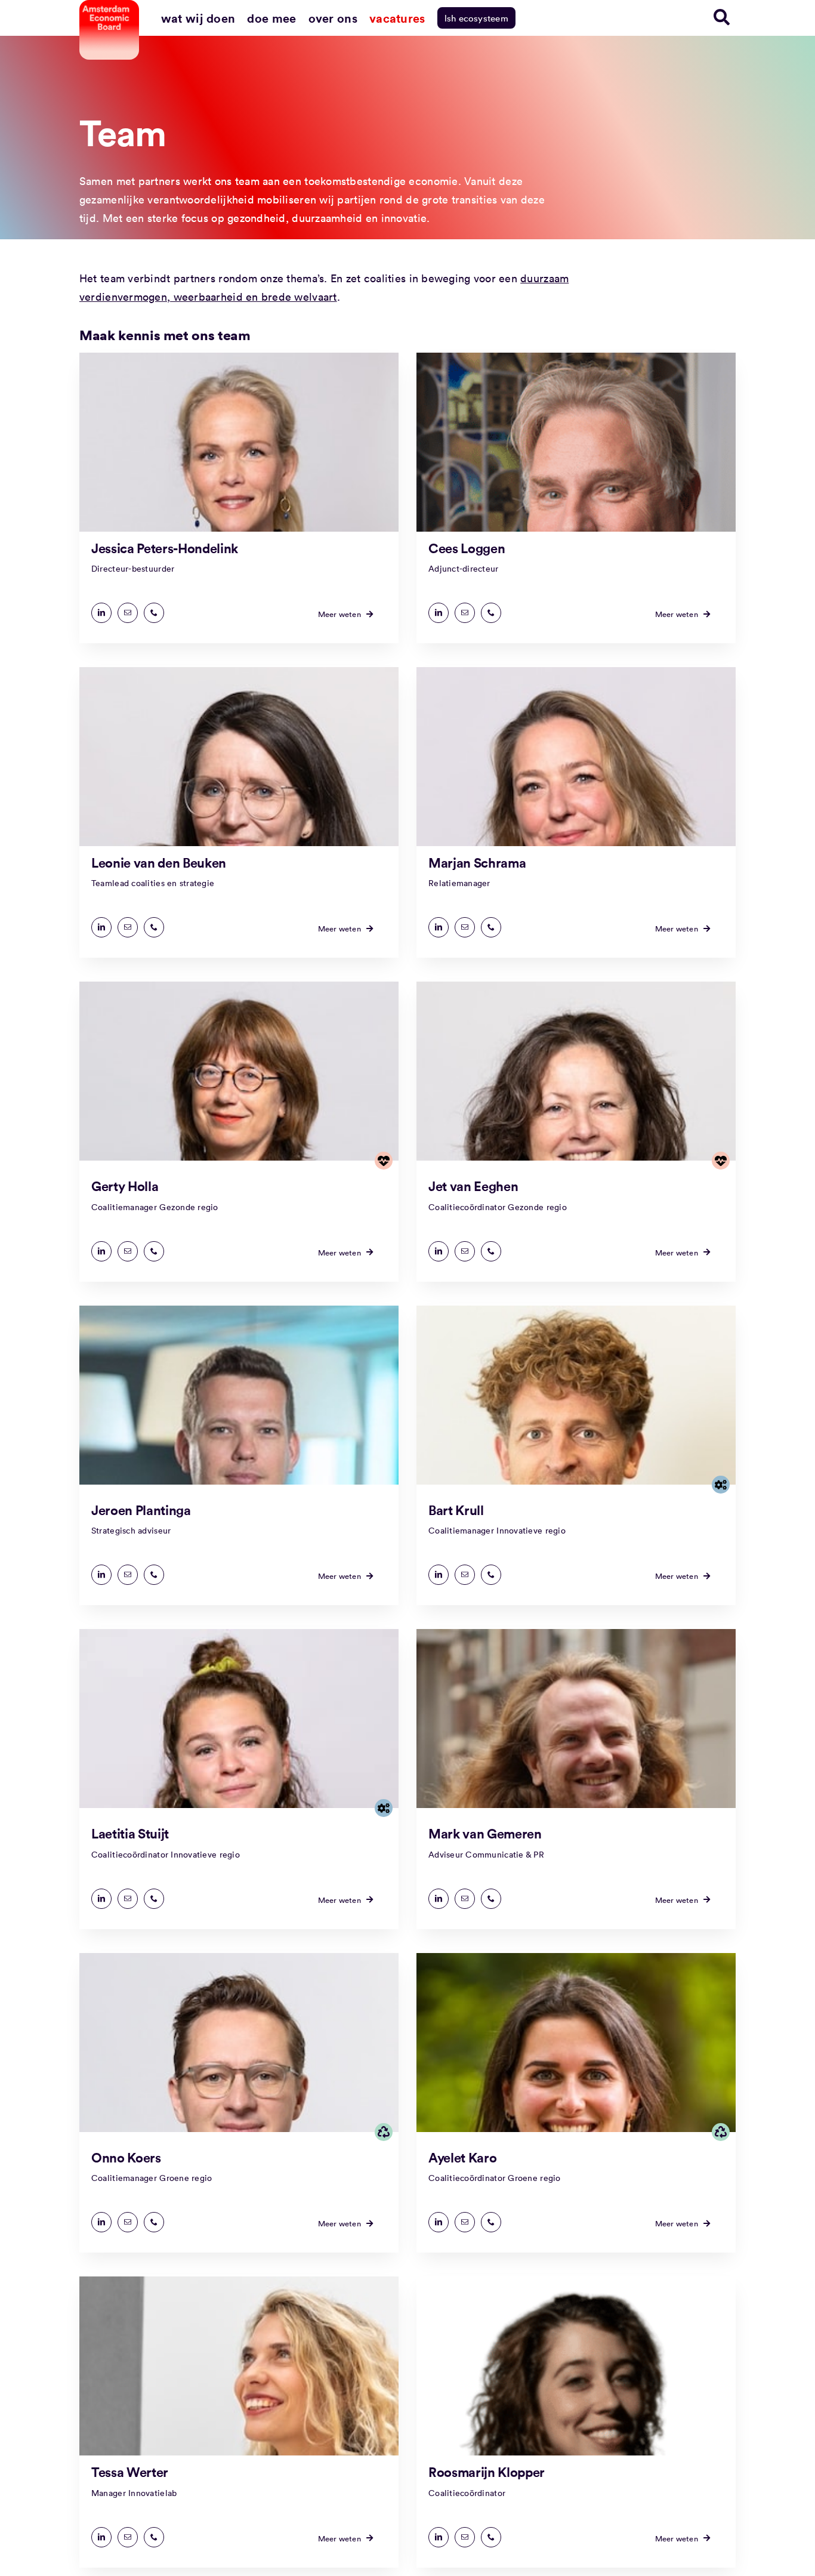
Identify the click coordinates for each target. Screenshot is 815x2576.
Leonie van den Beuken (159, 862)
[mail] (128, 613)
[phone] (154, 613)
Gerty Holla (125, 1186)
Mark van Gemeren (485, 1833)
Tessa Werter (130, 2472)
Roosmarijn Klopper (487, 2472)
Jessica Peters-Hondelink (165, 548)
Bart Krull (456, 1510)
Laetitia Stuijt (130, 1833)
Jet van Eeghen (473, 1186)
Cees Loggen (467, 548)
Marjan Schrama (477, 862)
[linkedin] (101, 613)
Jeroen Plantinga (141, 1510)
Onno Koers (126, 2157)
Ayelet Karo (462, 2157)
